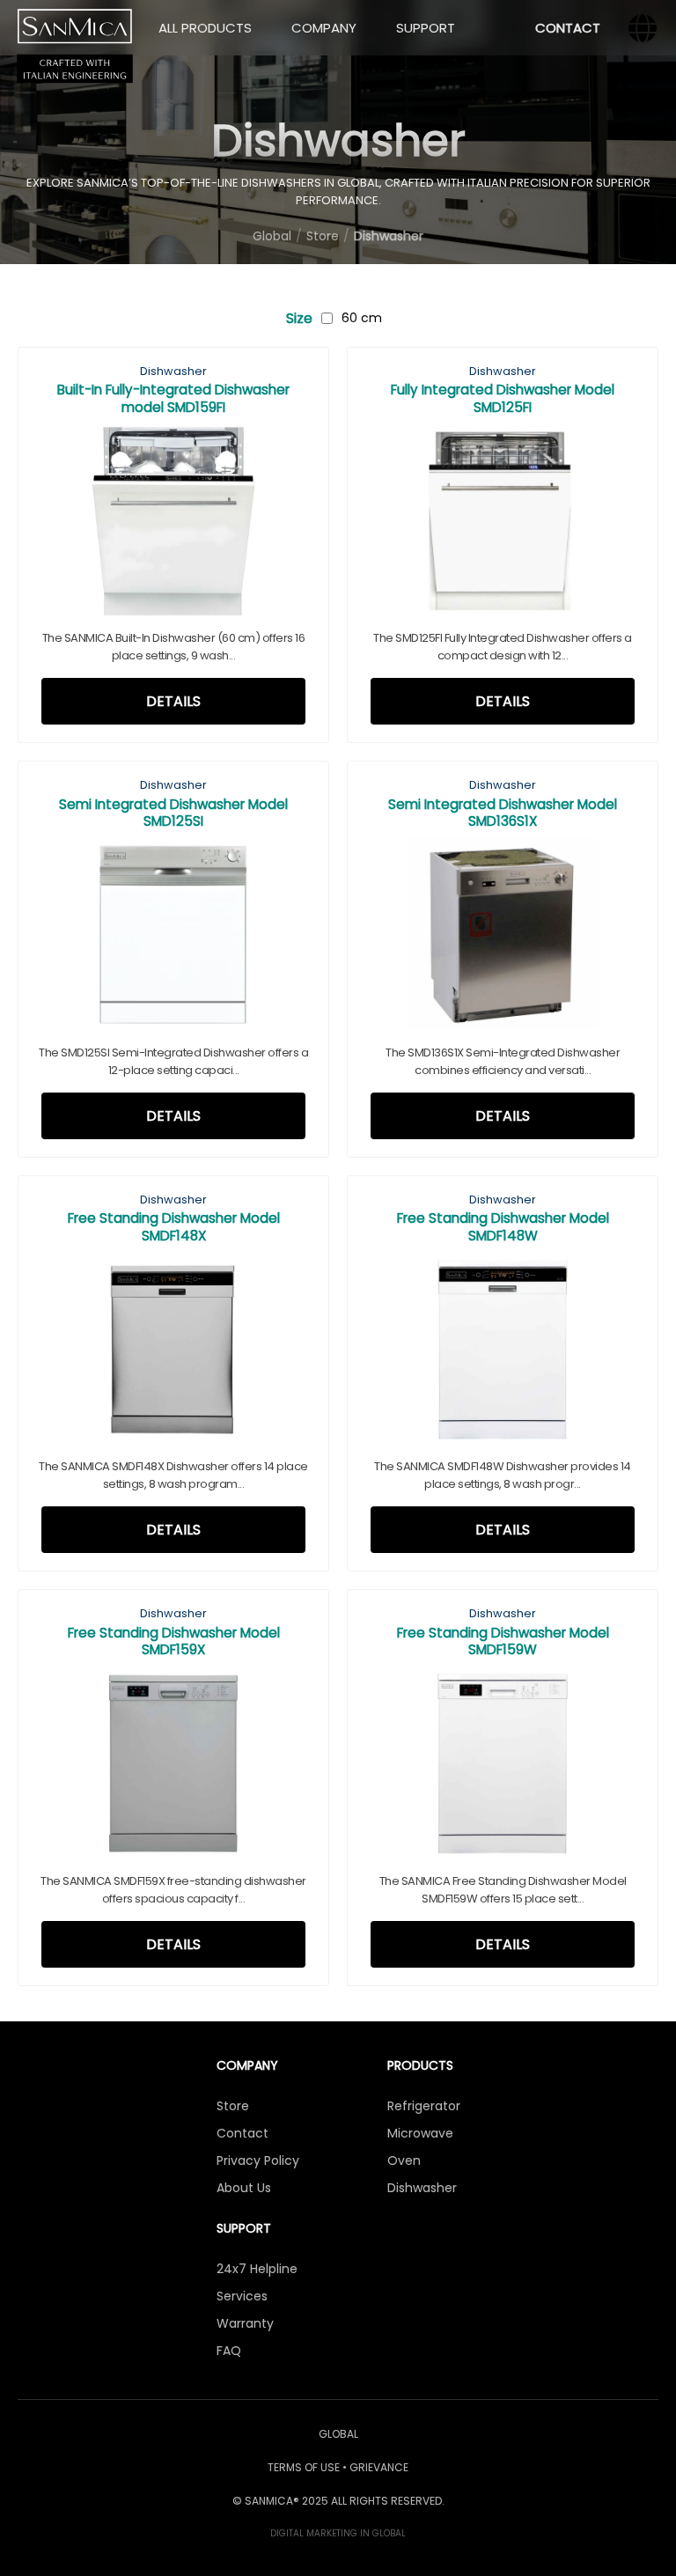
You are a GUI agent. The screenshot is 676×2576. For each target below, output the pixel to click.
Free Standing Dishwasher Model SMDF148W (503, 1226)
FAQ (229, 2351)
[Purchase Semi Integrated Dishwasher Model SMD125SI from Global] (173, 938)
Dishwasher (173, 371)
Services (242, 2296)
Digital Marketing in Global (338, 2533)
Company (324, 28)
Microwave (420, 2133)
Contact (568, 28)
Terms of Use (304, 2467)
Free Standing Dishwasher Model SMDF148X (174, 1226)
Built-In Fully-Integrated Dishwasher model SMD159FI (173, 398)
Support (426, 28)
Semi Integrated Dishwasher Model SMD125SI (173, 813)
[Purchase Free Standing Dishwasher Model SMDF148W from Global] (503, 1353)
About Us (244, 2188)
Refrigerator (424, 2106)
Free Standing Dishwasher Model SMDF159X (174, 1641)
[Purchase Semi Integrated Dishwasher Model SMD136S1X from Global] (503, 938)
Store (233, 2106)
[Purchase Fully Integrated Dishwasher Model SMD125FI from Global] (503, 524)
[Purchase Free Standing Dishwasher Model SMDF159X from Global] (173, 1766)
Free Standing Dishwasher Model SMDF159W (503, 1641)
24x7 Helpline (257, 2269)
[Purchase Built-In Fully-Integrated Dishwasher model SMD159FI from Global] (173, 524)
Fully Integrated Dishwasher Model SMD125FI (503, 398)
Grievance (379, 2467)
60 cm (362, 318)
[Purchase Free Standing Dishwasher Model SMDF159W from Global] (503, 1766)
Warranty (245, 2323)
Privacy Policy (258, 2160)
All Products (205, 28)
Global (338, 2434)
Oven (404, 2160)
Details (173, 701)
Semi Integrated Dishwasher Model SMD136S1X (503, 813)
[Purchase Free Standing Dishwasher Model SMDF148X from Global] (173, 1353)
